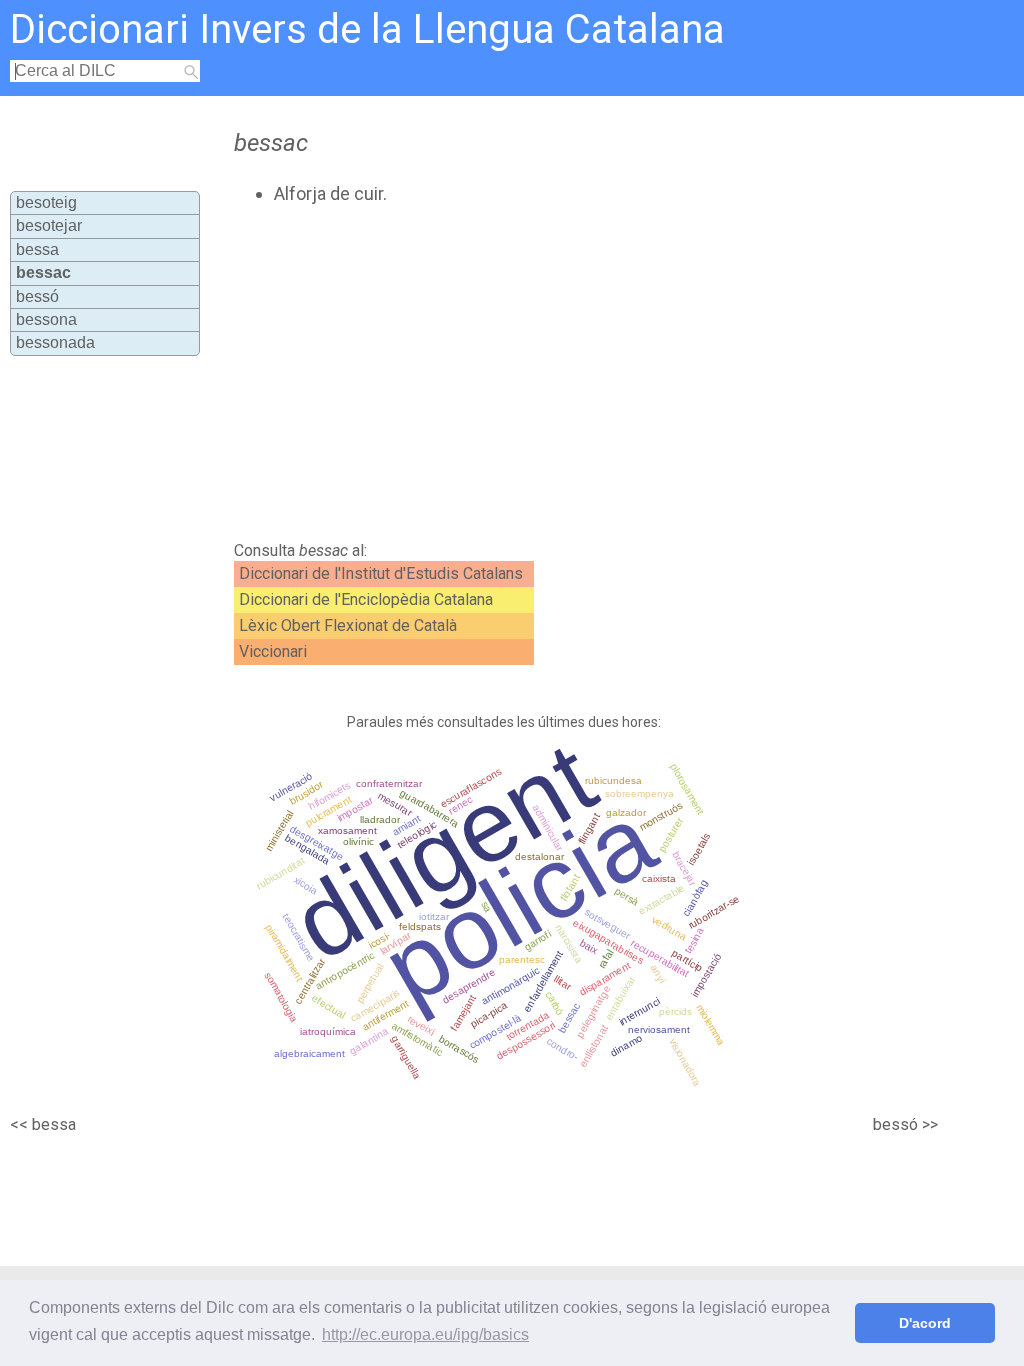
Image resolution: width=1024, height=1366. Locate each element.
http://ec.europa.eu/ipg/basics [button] (425, 1334)
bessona (46, 319)
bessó (37, 296)
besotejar (49, 225)
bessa (37, 249)
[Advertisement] (568, 373)
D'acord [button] (925, 1323)
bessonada (55, 342)
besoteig (46, 202)
